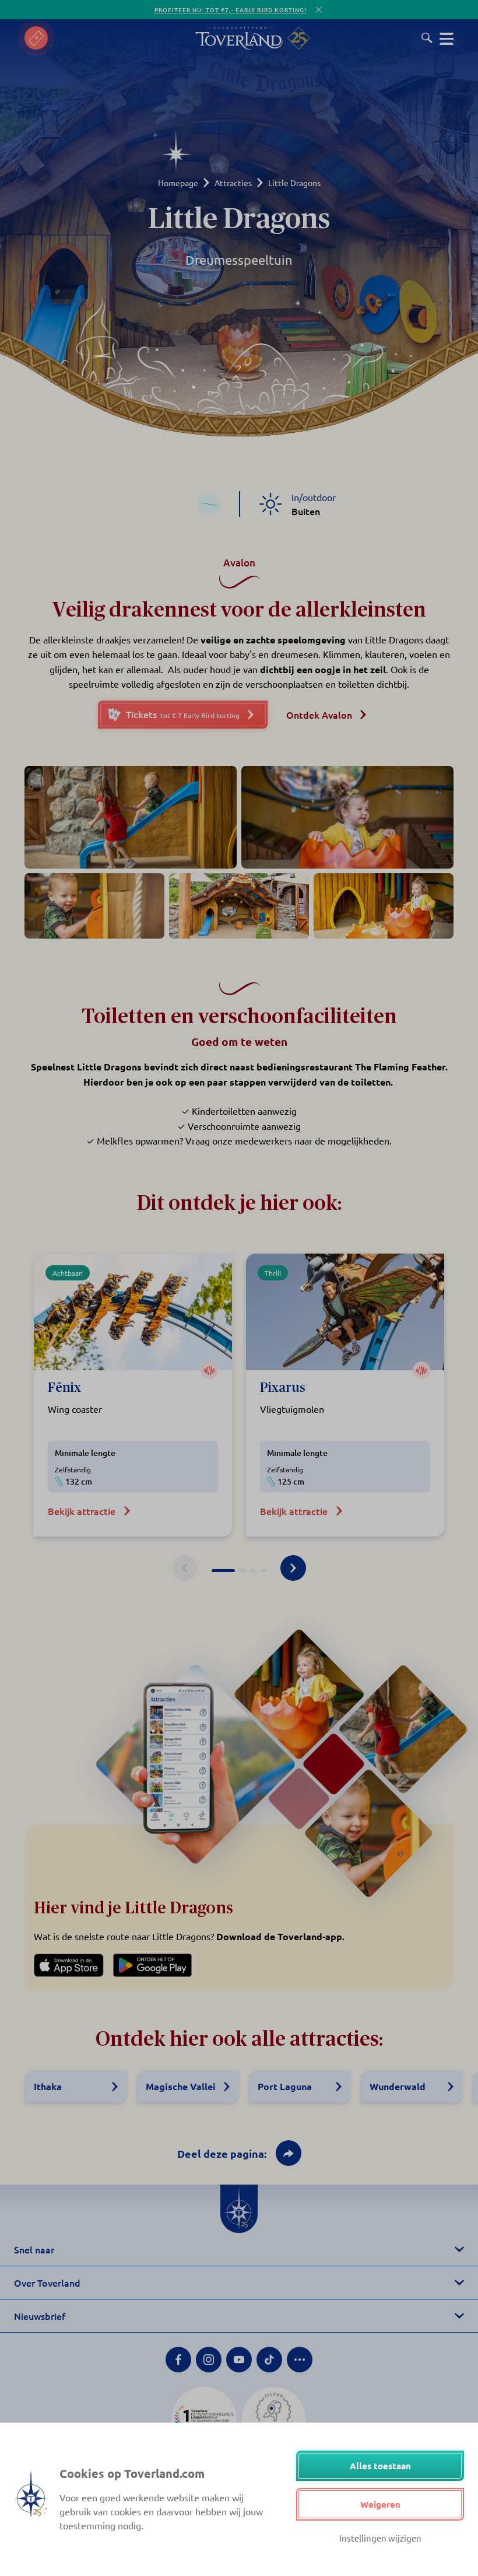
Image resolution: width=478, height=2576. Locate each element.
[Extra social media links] (300, 2360)
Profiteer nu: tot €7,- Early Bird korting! (231, 10)
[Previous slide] (185, 1568)
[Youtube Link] (239, 2360)
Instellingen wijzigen (380, 2538)
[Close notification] (319, 10)
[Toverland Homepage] (239, 38)
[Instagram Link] (209, 2360)
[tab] (223, 1571)
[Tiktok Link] (269, 2360)
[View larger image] (131, 817)
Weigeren (380, 2504)
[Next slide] (293, 1568)
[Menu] (447, 38)
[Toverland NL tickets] (36, 38)
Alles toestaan (380, 2466)
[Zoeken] (427, 38)
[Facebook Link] (178, 2360)
